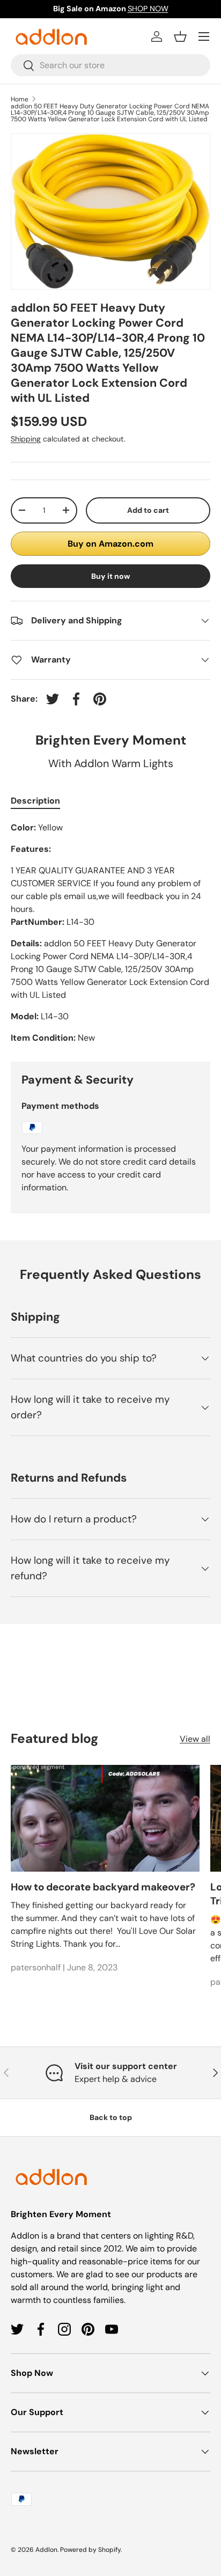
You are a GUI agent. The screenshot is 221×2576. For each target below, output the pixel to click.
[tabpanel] (110, 933)
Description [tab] (35, 801)
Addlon (46, 2550)
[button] (180, 36)
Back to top (111, 2117)
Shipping (26, 439)
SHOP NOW (148, 9)
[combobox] (110, 65)
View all (195, 1739)
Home (20, 99)
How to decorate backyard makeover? (103, 1887)
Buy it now (111, 576)
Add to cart (148, 510)
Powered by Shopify (90, 2550)
